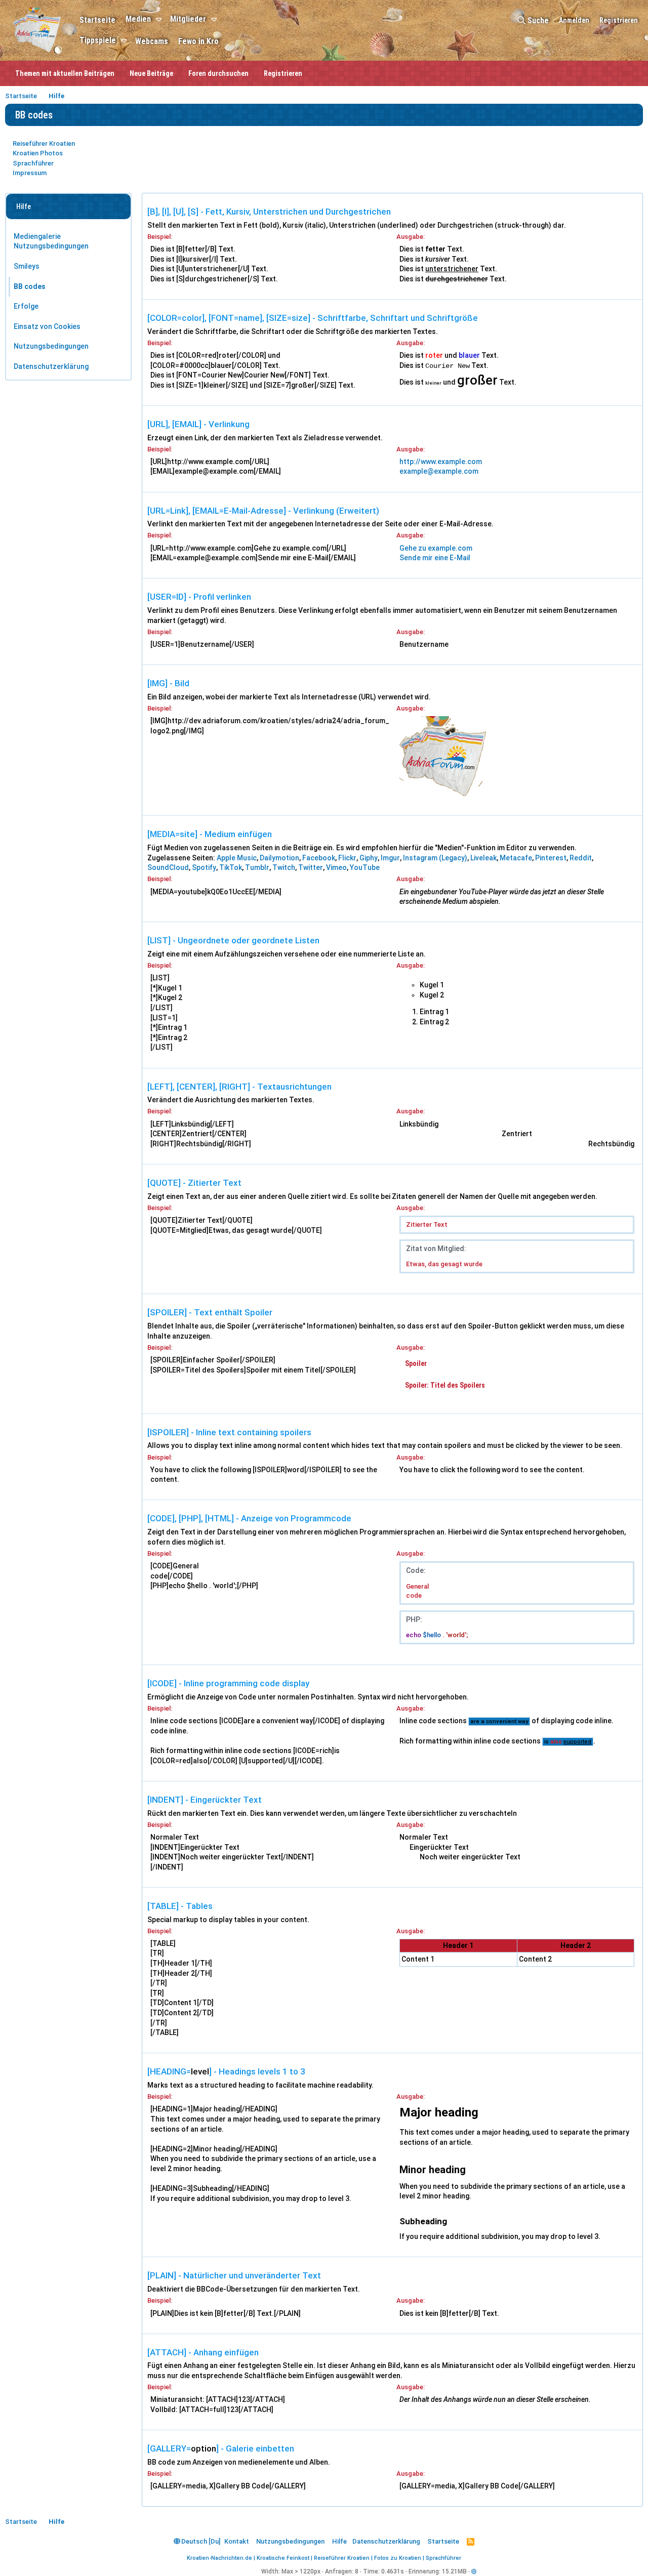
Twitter (311, 867)
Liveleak (483, 858)
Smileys (27, 266)
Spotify (204, 867)
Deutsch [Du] (200, 2541)
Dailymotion (279, 858)
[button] (160, 20)
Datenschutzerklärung (51, 366)
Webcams (152, 41)
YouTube (365, 867)
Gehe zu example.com (436, 548)
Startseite (97, 20)
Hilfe (339, 2541)
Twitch (284, 867)
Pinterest (551, 858)
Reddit (581, 858)
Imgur (390, 858)
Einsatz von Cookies (47, 326)
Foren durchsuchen (218, 73)
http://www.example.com (441, 462)
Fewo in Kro (198, 41)
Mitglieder (188, 19)
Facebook (319, 858)
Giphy (369, 858)
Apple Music (237, 858)
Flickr (347, 858)
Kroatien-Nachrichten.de (219, 2558)
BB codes (30, 286)
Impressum (30, 173)
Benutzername (424, 644)
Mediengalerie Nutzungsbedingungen (51, 241)
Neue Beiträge (151, 73)
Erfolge (26, 306)
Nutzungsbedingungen (51, 346)
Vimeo (336, 867)
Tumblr (257, 867)
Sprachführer (33, 163)
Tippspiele (98, 40)
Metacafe (516, 858)
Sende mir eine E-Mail (435, 558)
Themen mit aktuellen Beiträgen (65, 73)
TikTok (231, 867)
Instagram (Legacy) (435, 858)
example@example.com (439, 471)
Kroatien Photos (38, 153)
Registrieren (283, 73)
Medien (138, 19)
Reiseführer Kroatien (44, 143)
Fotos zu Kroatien (398, 2558)
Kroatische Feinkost (283, 2558)
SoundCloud (168, 867)
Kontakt (237, 2541)
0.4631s (393, 2571)
